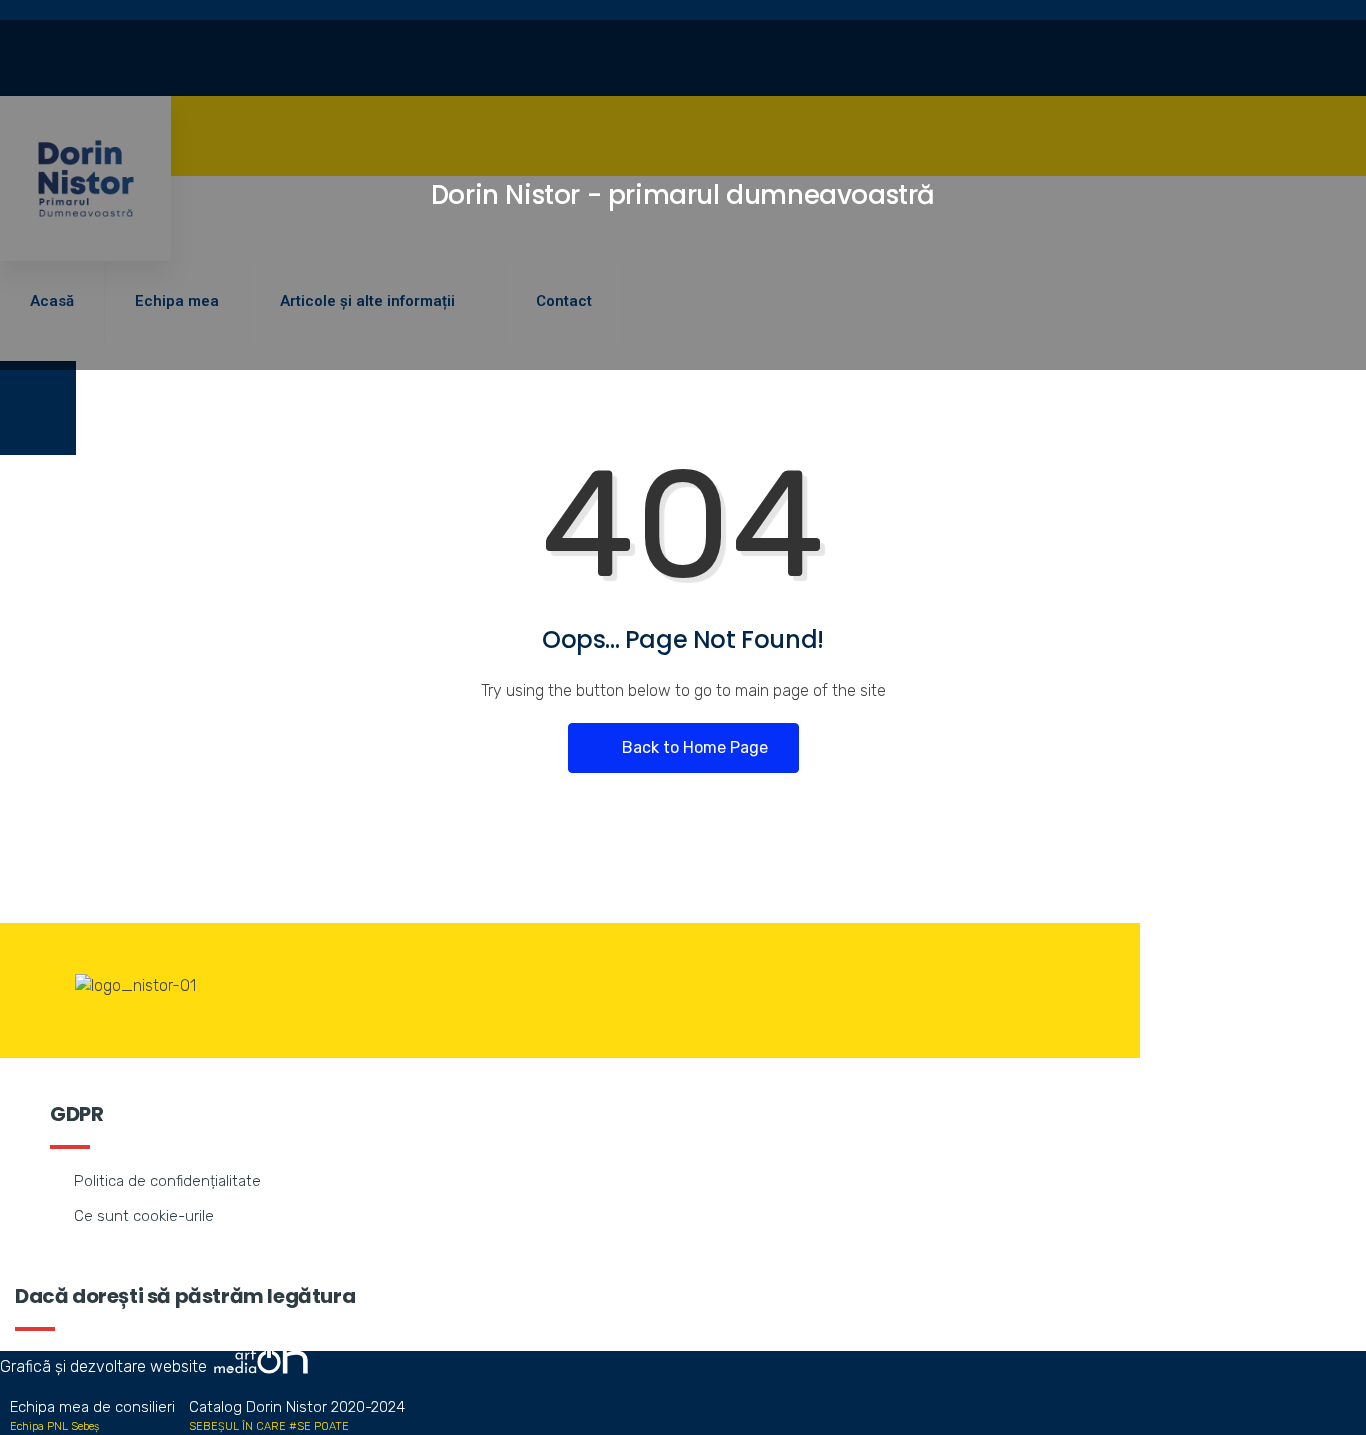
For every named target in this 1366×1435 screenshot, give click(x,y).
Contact (564, 301)
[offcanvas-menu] (38, 408)
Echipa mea (177, 301)
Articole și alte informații (367, 301)
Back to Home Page (693, 747)
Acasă (52, 301)
